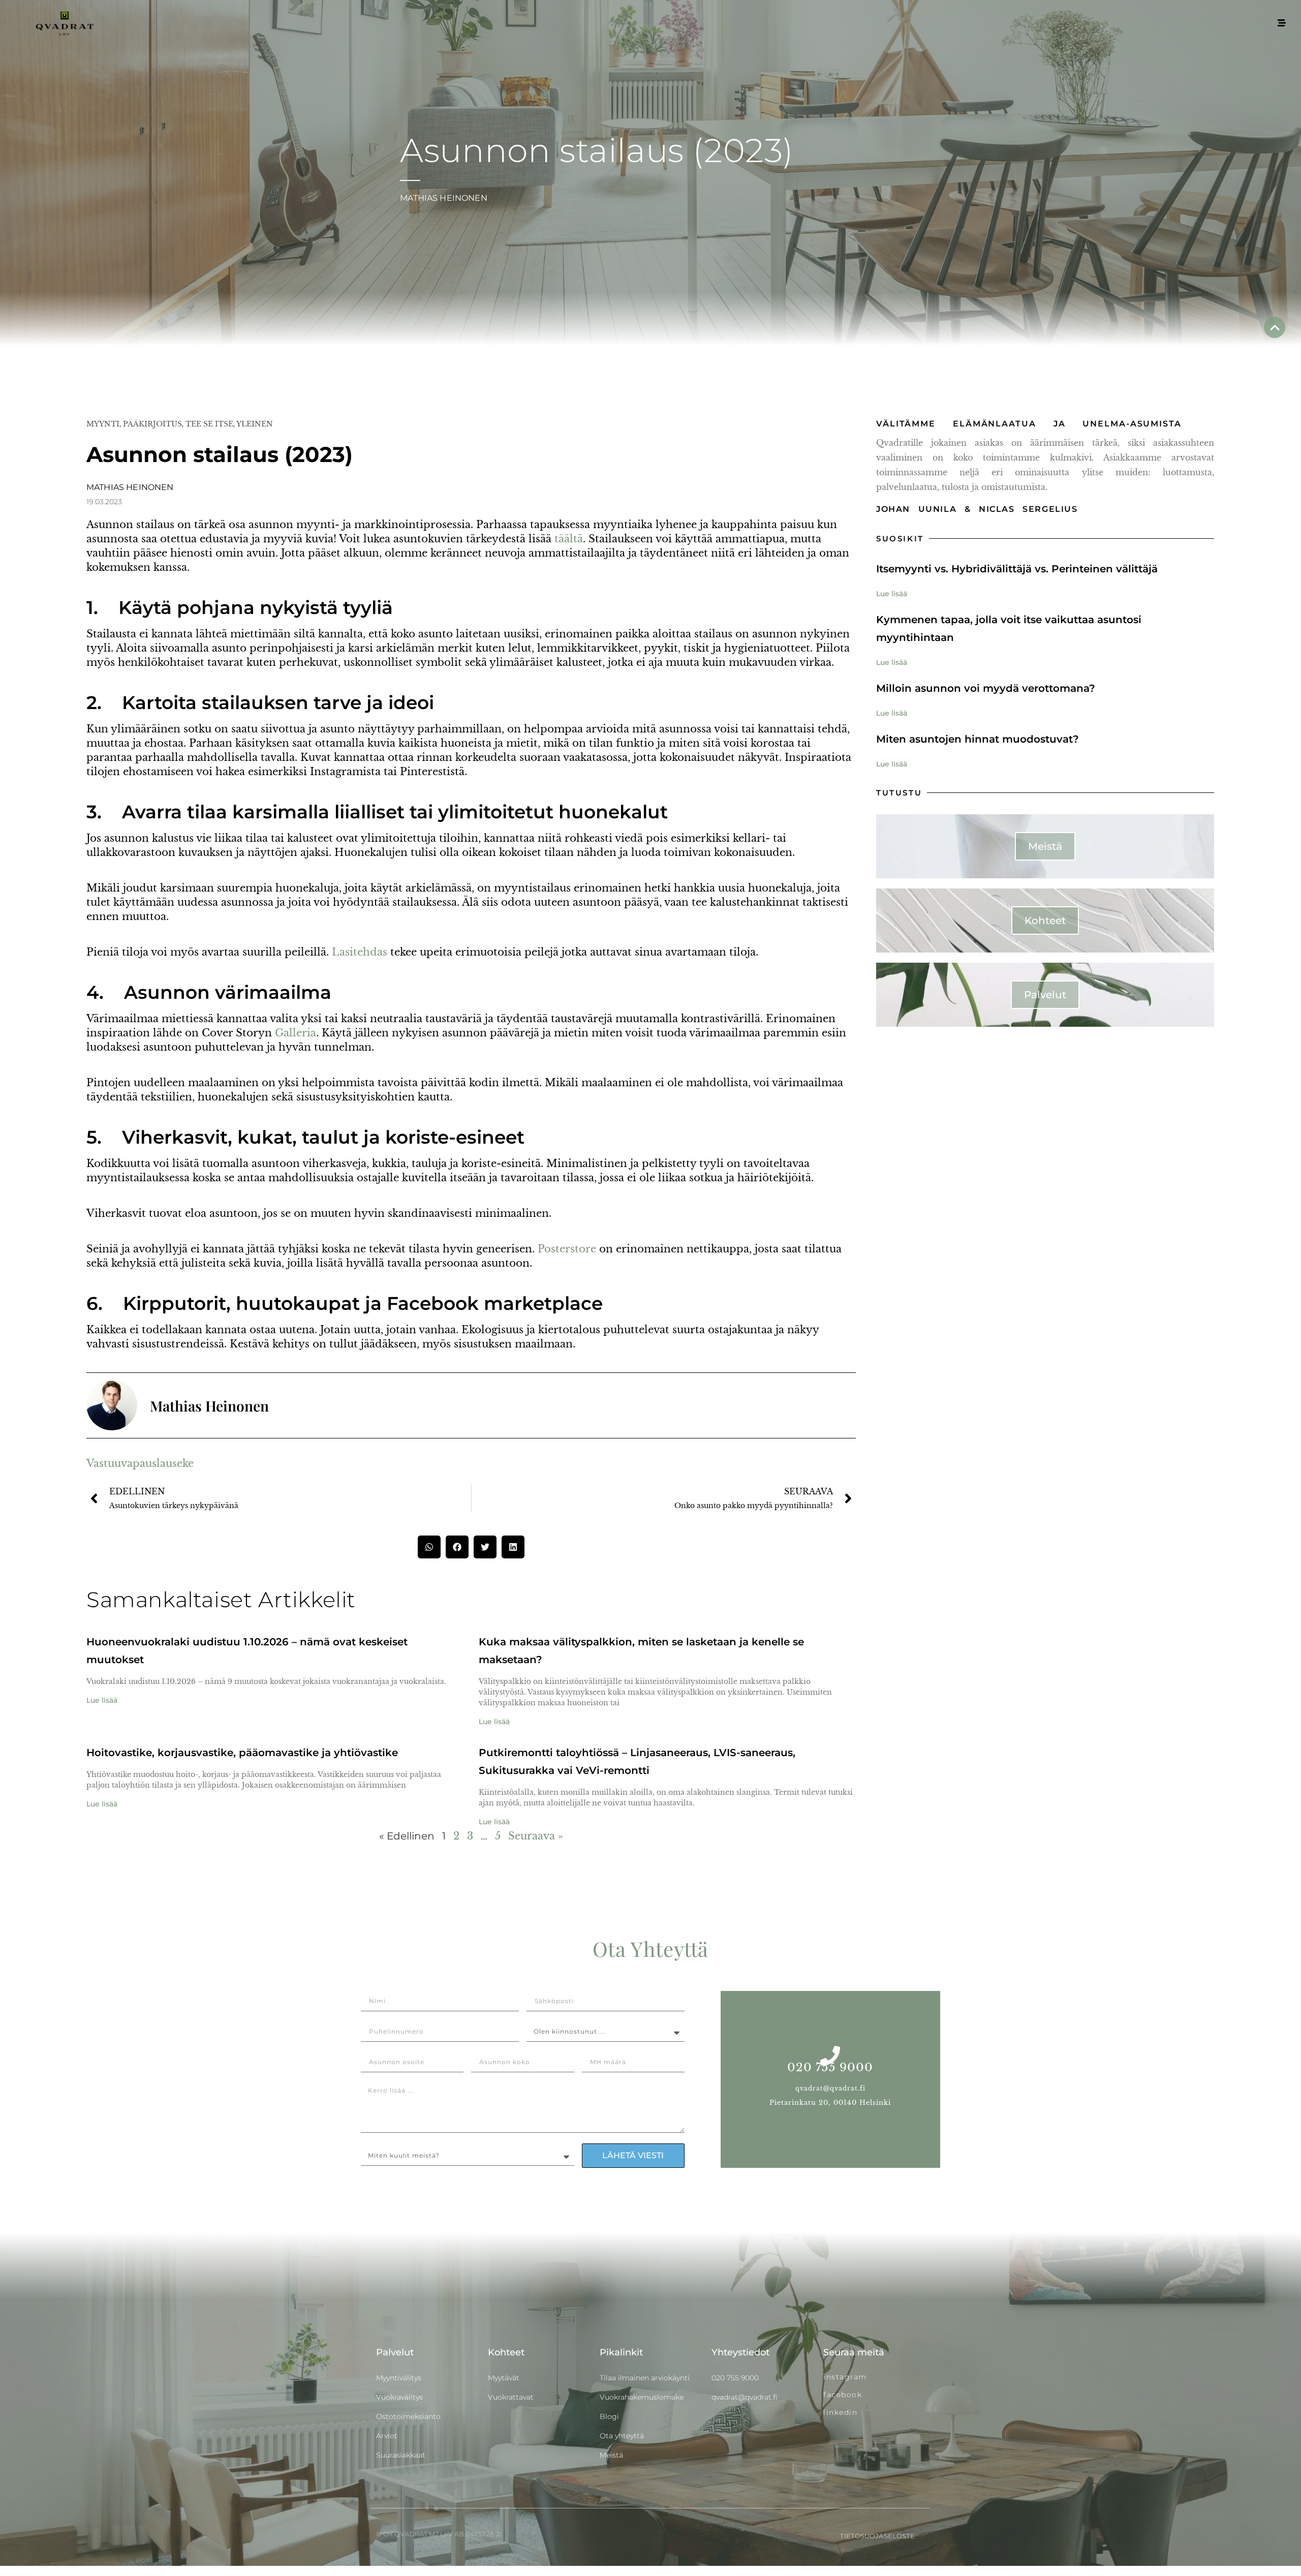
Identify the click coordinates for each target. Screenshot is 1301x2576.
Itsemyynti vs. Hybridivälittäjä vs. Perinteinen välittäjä (1017, 569)
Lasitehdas (360, 952)
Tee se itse (209, 424)
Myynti (103, 424)
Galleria (296, 1033)
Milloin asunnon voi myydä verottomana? (986, 688)
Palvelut (1045, 995)
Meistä (1045, 846)
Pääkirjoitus (152, 424)
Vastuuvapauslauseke (140, 1463)
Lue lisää (102, 1700)
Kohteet (1045, 921)
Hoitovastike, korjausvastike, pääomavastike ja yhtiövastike (242, 1753)
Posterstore (567, 1249)
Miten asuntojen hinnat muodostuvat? (978, 739)
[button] (429, 1547)
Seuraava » (536, 1836)
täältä (569, 539)
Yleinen (255, 424)
